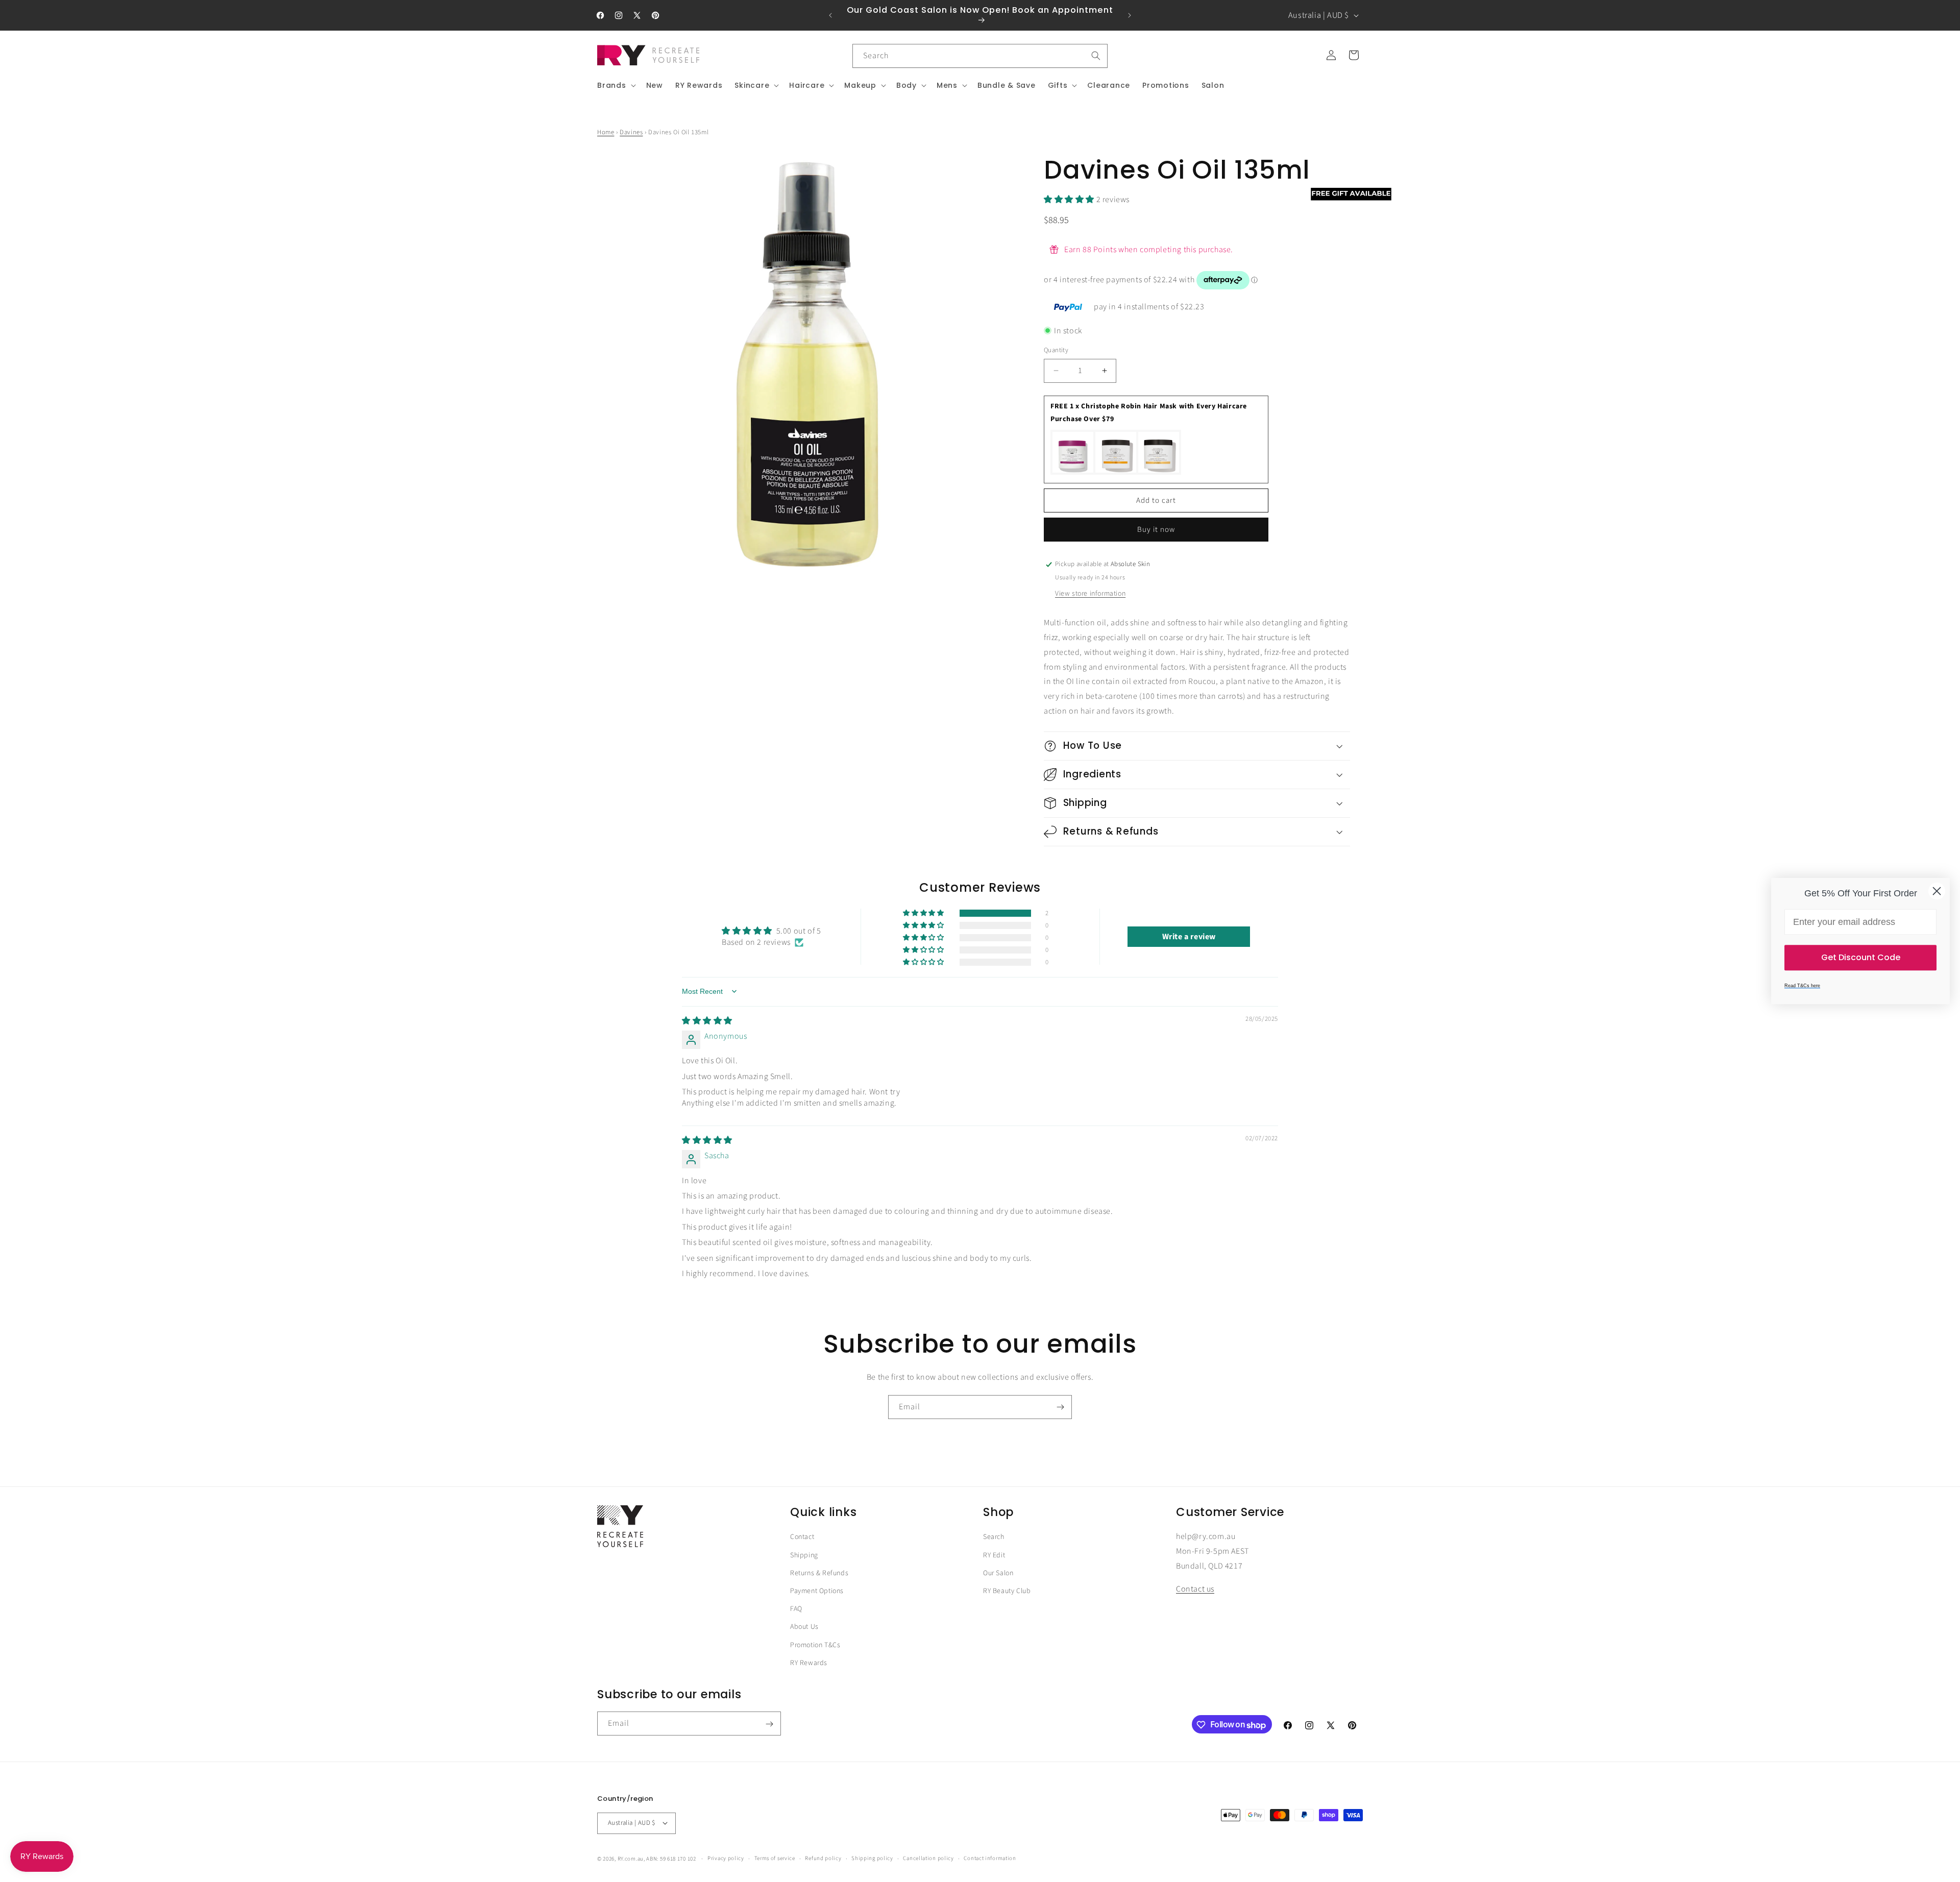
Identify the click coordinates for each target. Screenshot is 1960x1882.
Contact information (990, 1858)
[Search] (1096, 56)
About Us (804, 1627)
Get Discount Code (1861, 957)
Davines (631, 132)
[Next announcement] (1130, 15)
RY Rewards (809, 1663)
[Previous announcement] (830, 15)
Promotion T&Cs (815, 1645)
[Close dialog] (1937, 891)
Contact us (1195, 1589)
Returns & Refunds (819, 1573)
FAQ (796, 1609)
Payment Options (817, 1591)
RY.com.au (631, 1858)
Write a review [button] (1189, 936)
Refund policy (823, 1858)
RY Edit (994, 1555)
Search (994, 1537)
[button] (616, 85)
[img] (707, 1020)
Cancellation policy (928, 1858)
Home (606, 132)
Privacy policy (726, 1858)
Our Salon (998, 1573)
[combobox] (980, 56)
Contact (802, 1537)
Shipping (804, 1555)
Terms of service (775, 1858)
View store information (1090, 594)
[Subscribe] (1060, 1407)
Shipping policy (872, 1858)
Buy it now (1156, 530)
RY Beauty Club (1007, 1591)
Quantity (1056, 350)
